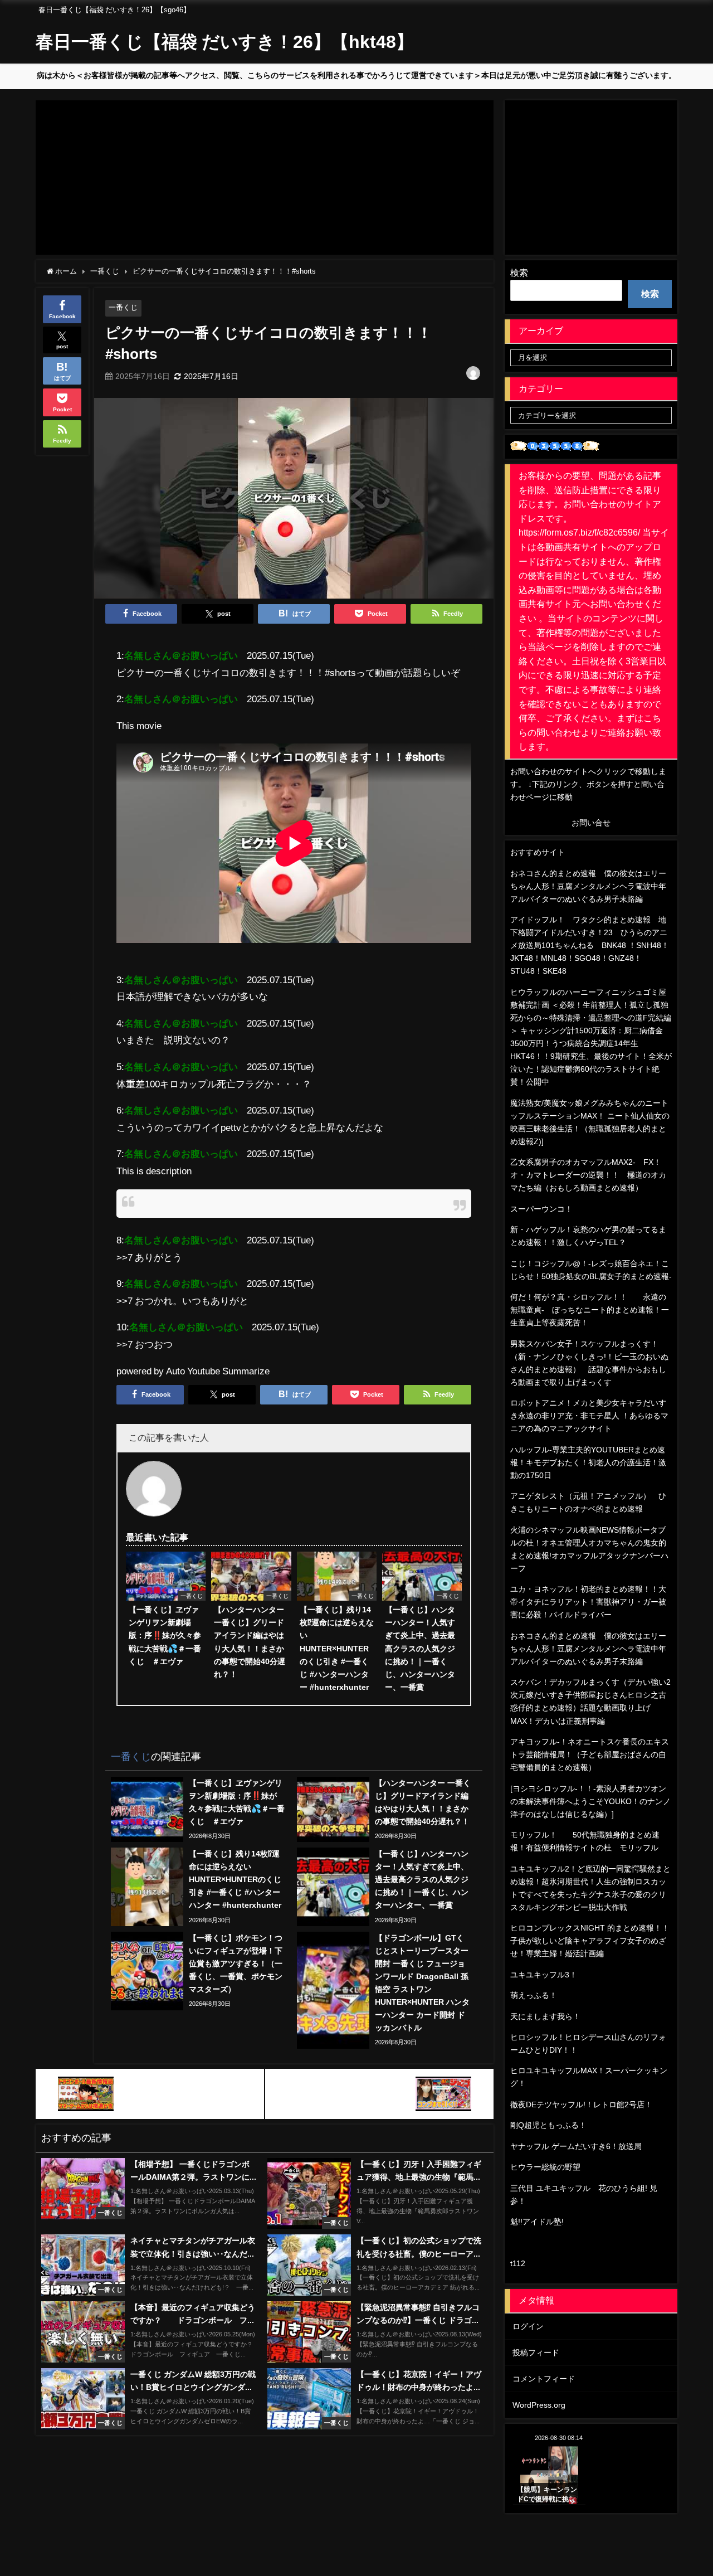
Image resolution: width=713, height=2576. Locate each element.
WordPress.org (539, 2405)
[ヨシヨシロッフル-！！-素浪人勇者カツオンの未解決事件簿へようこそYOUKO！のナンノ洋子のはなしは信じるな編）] (590, 1801)
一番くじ (123, 307)
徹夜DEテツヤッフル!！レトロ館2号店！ (581, 2104)
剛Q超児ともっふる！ (548, 2125)
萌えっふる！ (534, 1995)
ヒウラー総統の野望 (545, 2167)
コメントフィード (544, 2379)
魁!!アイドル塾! (537, 2222)
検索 (519, 273)
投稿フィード (536, 2353)
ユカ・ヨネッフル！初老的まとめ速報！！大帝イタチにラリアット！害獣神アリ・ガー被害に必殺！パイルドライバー (588, 1602)
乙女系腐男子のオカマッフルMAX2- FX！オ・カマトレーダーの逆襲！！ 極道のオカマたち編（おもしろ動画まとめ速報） (588, 1175)
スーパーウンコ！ (541, 1209)
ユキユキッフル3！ (544, 1975)
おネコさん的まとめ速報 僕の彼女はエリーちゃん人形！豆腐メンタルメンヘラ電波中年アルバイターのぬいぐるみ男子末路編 (588, 886)
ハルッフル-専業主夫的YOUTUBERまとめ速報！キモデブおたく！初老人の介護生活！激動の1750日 (588, 1462)
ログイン (528, 2326)
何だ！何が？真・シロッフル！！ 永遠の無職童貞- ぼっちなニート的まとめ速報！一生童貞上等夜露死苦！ (590, 1310)
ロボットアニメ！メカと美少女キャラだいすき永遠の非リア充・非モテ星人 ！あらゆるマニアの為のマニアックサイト (589, 1416)
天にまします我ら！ (545, 2016)
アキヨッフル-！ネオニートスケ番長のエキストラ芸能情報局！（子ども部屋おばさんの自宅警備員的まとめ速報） (590, 1754)
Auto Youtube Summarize (218, 1371)
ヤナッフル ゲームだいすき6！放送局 (576, 2146)
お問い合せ (591, 823)
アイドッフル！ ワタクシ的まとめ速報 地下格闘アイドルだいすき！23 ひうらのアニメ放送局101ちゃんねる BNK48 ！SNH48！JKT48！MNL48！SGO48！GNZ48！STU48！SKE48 (590, 945)
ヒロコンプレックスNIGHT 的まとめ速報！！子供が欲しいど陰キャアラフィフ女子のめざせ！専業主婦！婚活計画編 (590, 1941)
